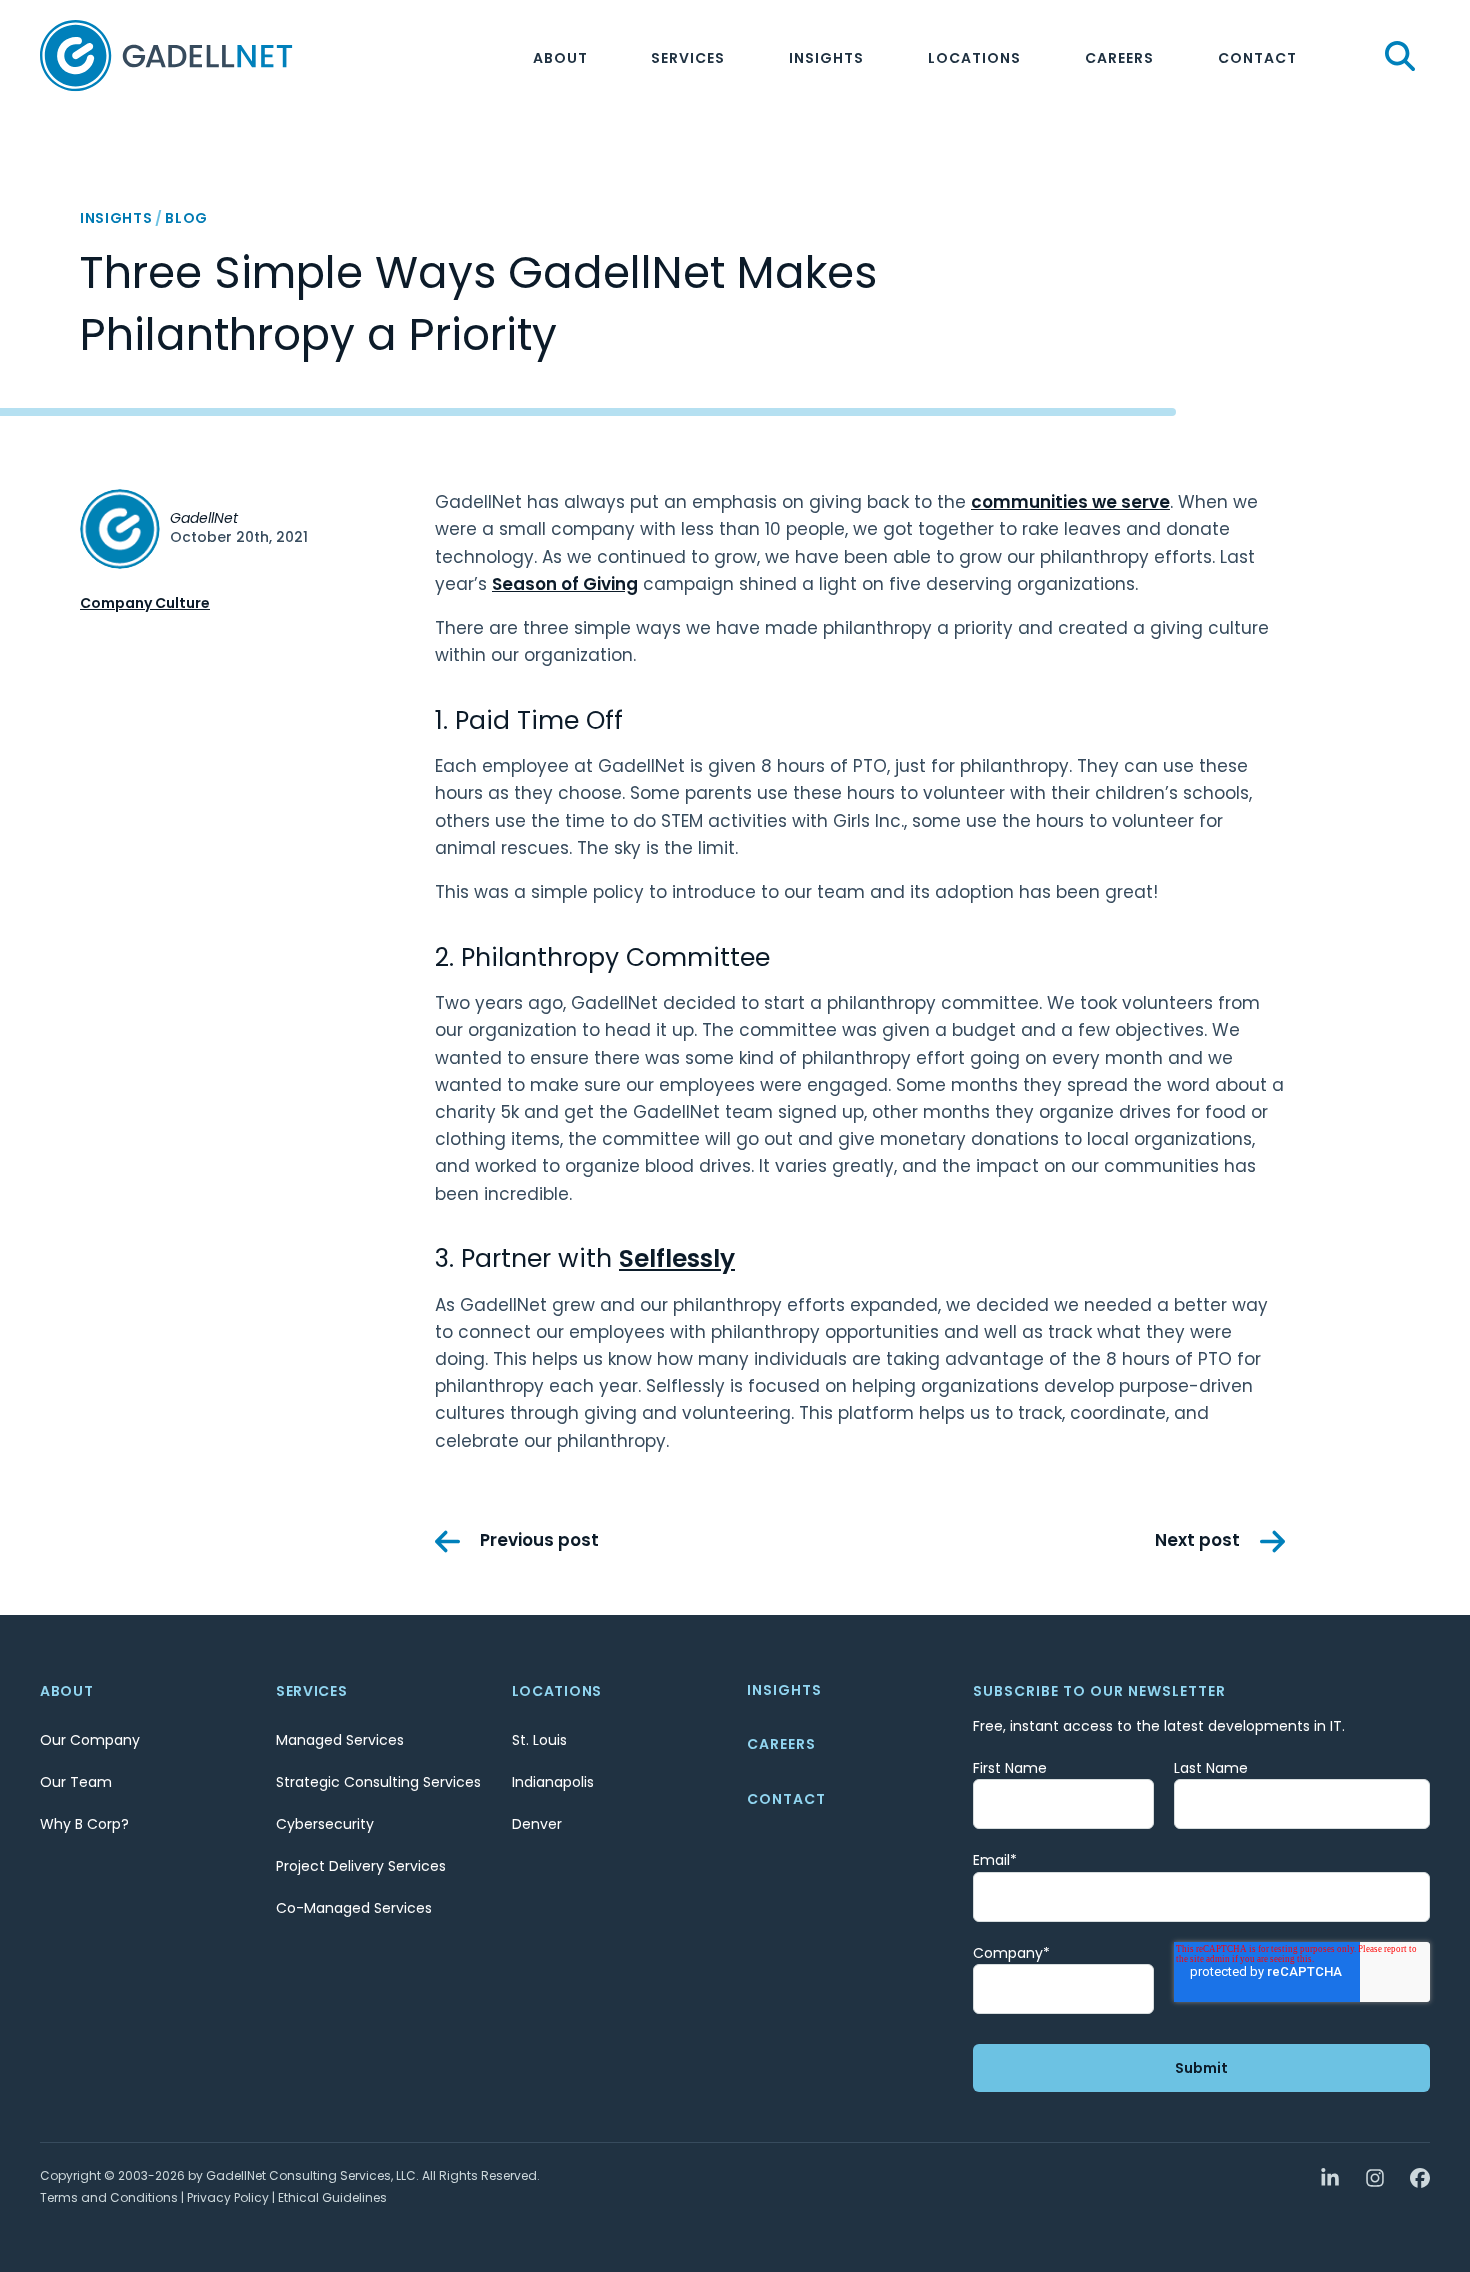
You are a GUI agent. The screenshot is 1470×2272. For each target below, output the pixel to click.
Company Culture (145, 603)
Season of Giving (565, 584)
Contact (1257, 58)
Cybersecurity (325, 1824)
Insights (826, 58)
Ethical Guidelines (332, 2198)
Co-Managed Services (354, 1908)
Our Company (90, 1740)
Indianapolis (553, 1782)
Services (688, 58)
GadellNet (204, 518)
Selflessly (677, 1258)
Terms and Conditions (109, 2198)
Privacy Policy (228, 2198)
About (560, 58)
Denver (537, 1824)
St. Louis (539, 1740)
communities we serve (1070, 502)
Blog (186, 218)
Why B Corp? (84, 1824)
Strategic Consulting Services (378, 1782)
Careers (1119, 58)
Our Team (76, 1782)
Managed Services (340, 1740)
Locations (974, 58)
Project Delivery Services (361, 1866)
